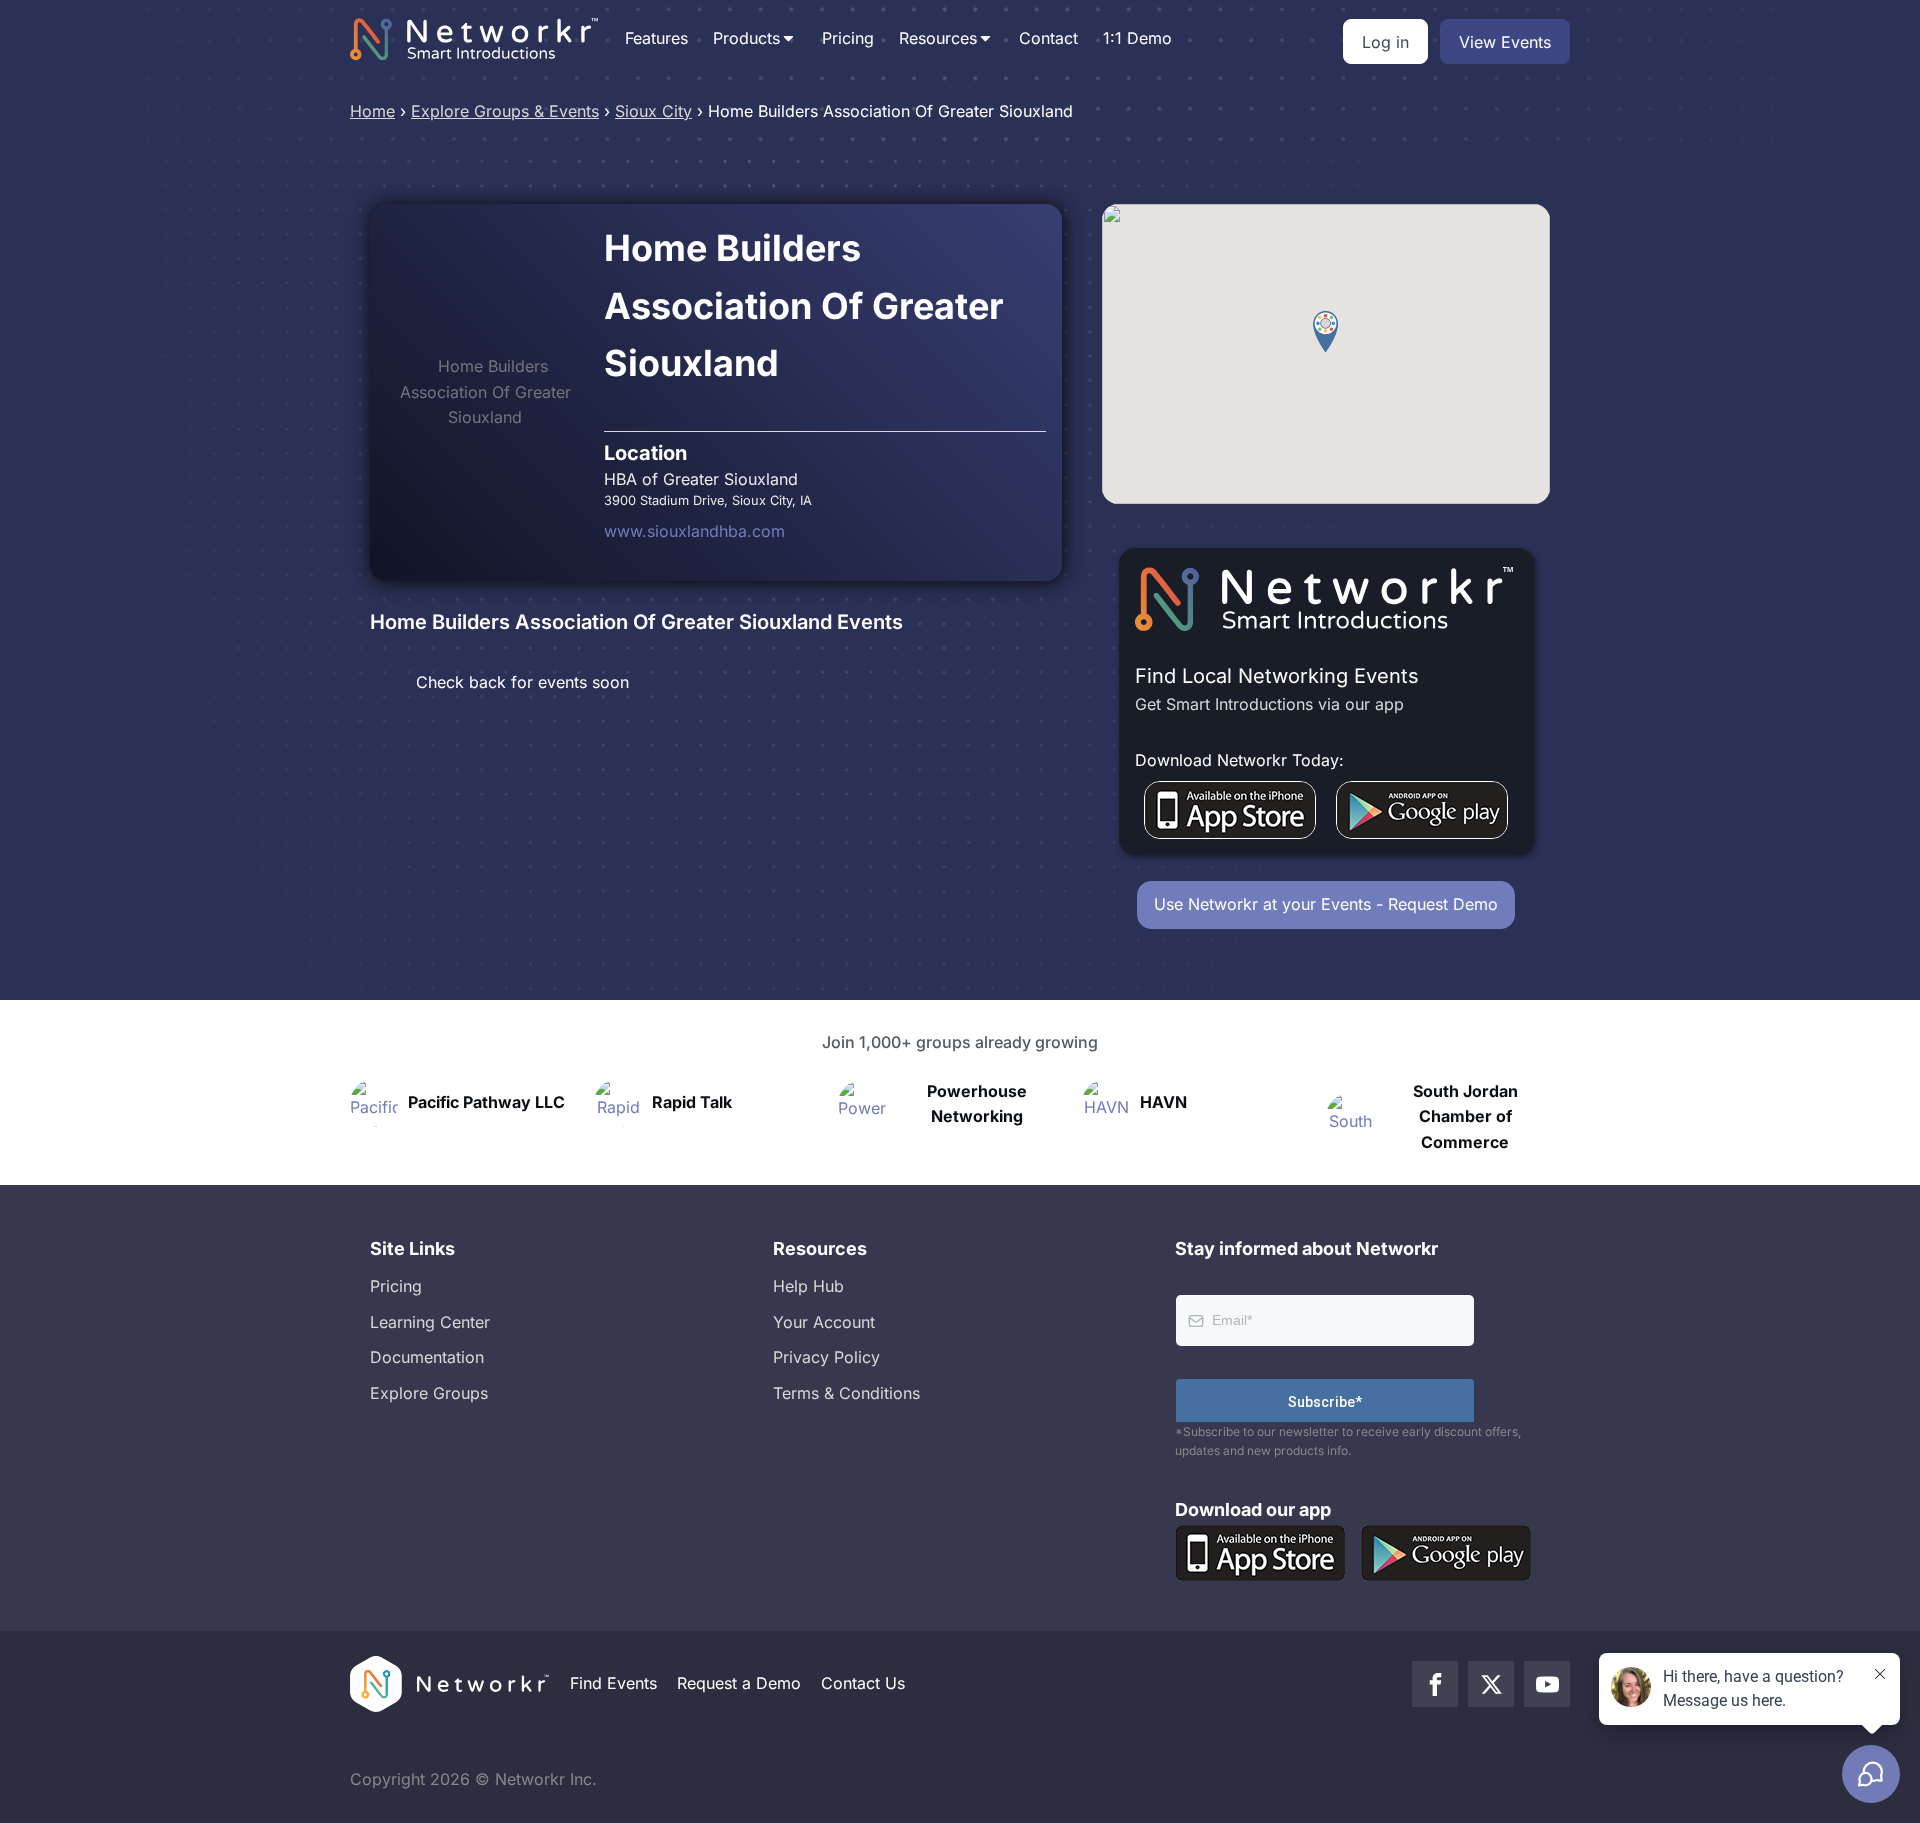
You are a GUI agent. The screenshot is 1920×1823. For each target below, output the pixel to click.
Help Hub (808, 1286)
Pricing (848, 38)
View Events (1505, 42)
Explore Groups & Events (505, 111)
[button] (1325, 332)
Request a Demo (739, 1683)
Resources (938, 38)
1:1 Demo (1137, 38)
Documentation (427, 1357)
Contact (1048, 38)
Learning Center (430, 1322)
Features (656, 38)
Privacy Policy (826, 1357)
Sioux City (653, 111)
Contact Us (863, 1683)
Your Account (824, 1322)
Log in (1385, 42)
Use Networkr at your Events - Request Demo (1326, 904)
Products (746, 38)
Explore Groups (429, 1393)
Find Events (613, 1683)
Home (372, 111)
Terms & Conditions (846, 1393)
